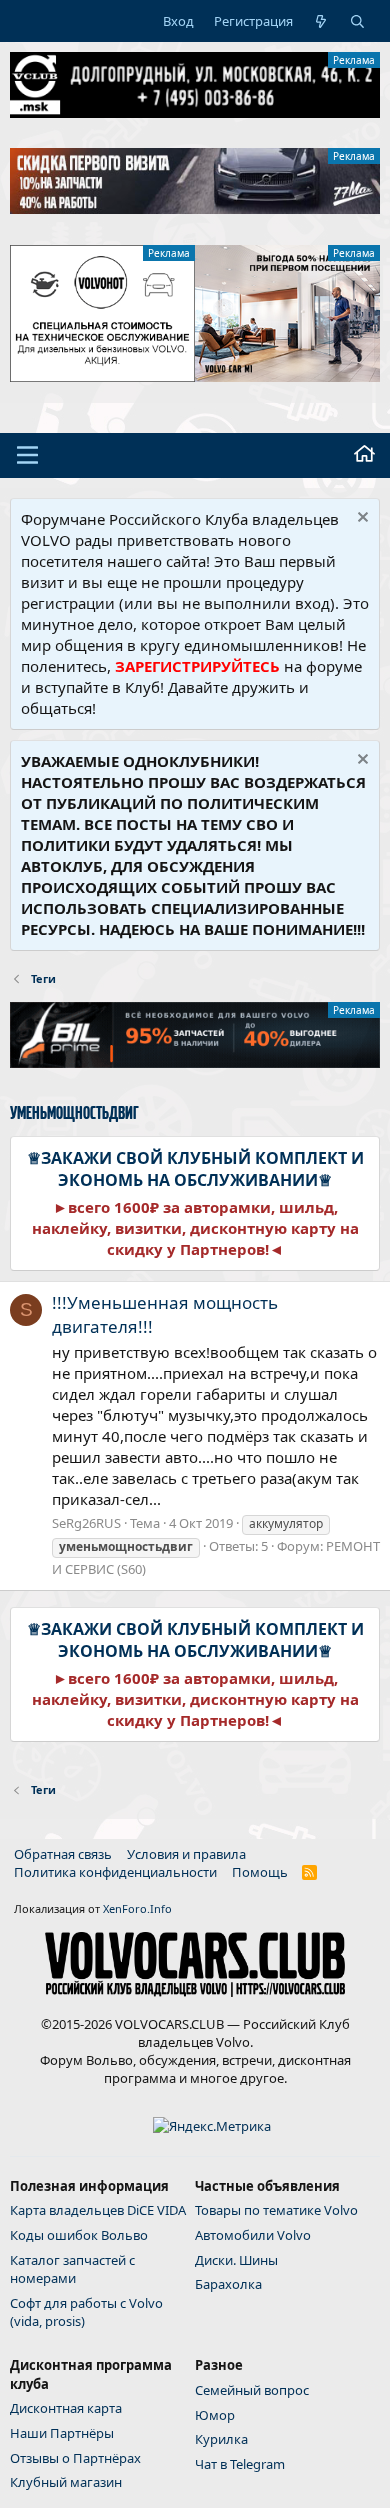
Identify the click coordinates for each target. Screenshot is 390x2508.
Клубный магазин (66, 2482)
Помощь (260, 1872)
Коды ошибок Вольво (79, 2235)
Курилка (221, 2439)
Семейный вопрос (252, 2390)
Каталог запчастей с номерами (72, 2269)
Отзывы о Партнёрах (75, 2458)
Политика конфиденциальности (115, 1872)
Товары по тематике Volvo (276, 2210)
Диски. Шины (236, 2260)
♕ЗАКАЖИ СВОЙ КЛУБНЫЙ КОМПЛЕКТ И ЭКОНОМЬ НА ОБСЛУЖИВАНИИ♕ (195, 1169)
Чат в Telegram (240, 2464)
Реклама (354, 60)
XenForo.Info (137, 1908)
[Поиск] (357, 21)
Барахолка (228, 2284)
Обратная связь (63, 1854)
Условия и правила (186, 1854)
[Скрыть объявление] (360, 519)
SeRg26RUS (86, 1523)
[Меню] (27, 455)
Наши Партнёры (62, 2433)
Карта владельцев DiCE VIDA (98, 2210)
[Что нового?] (321, 21)
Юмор (215, 2415)
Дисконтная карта (66, 2408)
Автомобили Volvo (253, 2235)
